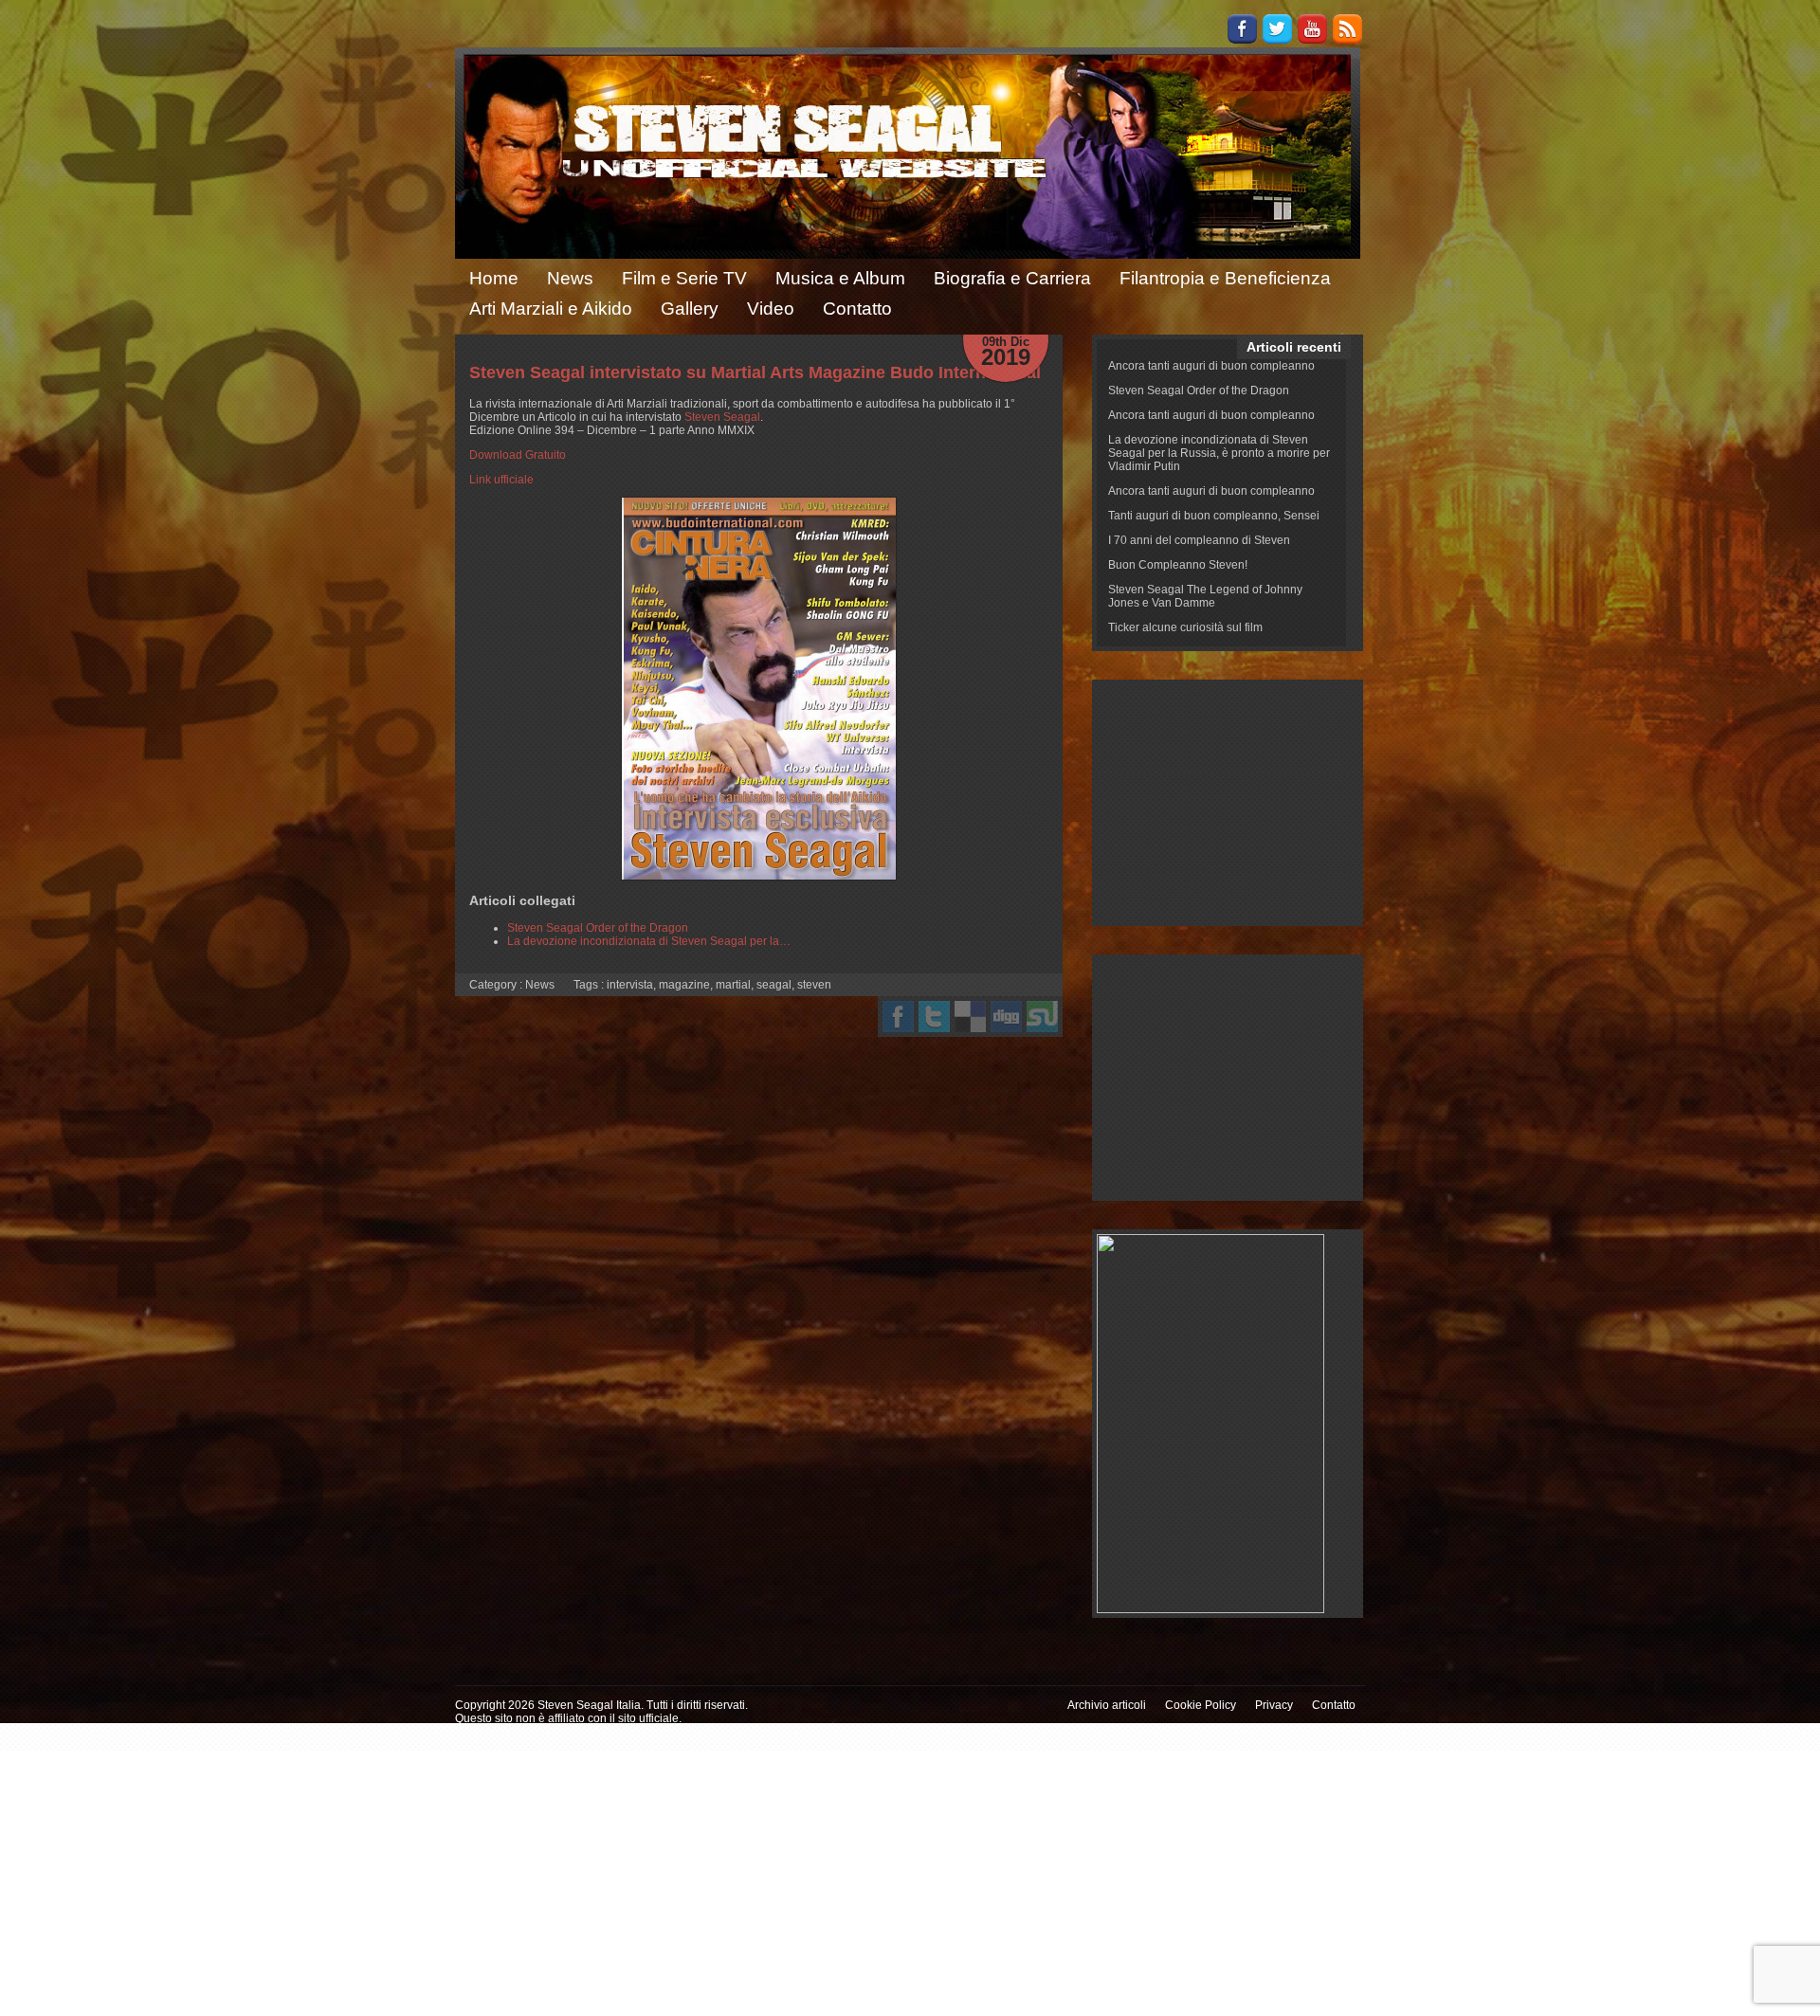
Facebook (1242, 29)
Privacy (1274, 1705)
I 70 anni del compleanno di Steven (1199, 540)
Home (494, 278)
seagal (774, 985)
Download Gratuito (518, 455)
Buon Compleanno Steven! (1178, 565)
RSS (1347, 29)
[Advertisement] (1228, 803)
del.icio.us (970, 1017)
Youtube (1312, 29)
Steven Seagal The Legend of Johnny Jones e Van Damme (1205, 596)
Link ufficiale (501, 480)
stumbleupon (1042, 1017)
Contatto (857, 309)
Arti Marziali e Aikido (551, 309)
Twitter (1277, 29)
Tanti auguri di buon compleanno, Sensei (1214, 516)
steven (814, 985)
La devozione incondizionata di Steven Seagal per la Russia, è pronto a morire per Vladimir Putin (1219, 453)
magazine (684, 985)
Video (771, 309)
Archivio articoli (1107, 1705)
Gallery (690, 309)
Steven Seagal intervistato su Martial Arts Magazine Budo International (755, 372)
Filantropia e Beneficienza (1225, 278)
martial (733, 985)
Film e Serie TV (684, 278)
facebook (898, 1017)
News (570, 278)
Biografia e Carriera (1012, 278)
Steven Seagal (722, 417)
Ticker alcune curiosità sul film (1185, 627)
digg (1006, 1017)
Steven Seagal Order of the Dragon (1199, 390)
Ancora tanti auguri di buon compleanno (1211, 366)
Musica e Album (840, 278)
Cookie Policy (1201, 1705)
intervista (630, 985)
